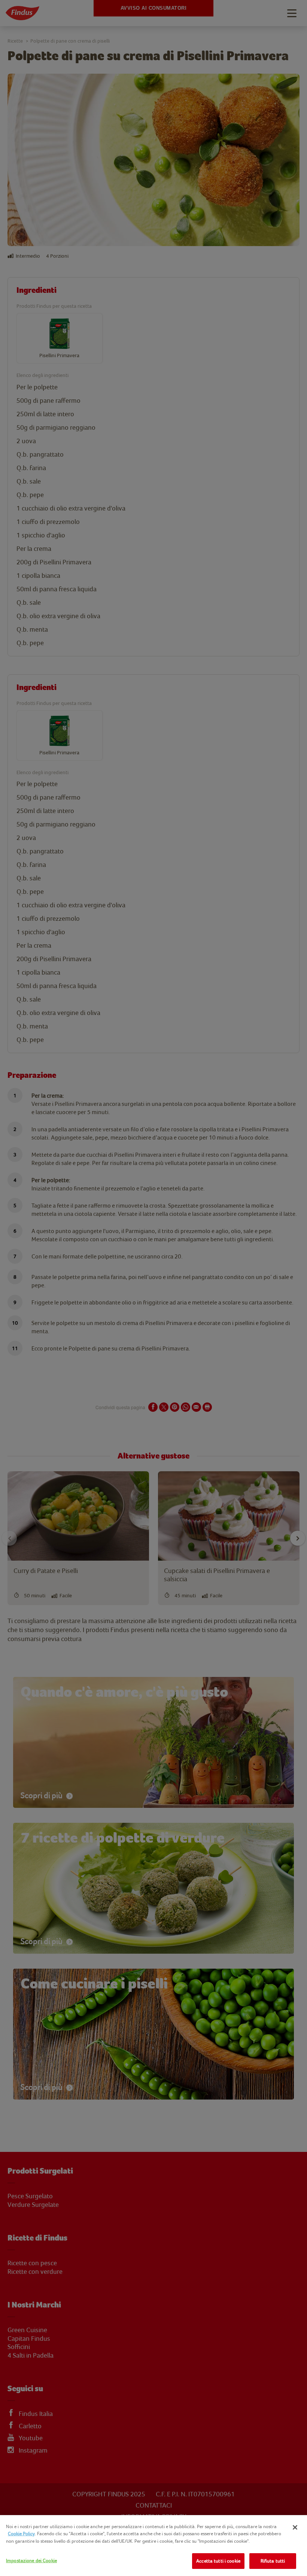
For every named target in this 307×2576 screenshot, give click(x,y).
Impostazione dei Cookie (31, 2560)
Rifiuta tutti (273, 2561)
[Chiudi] (295, 2527)
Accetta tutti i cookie (218, 2561)
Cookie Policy (21, 2534)
